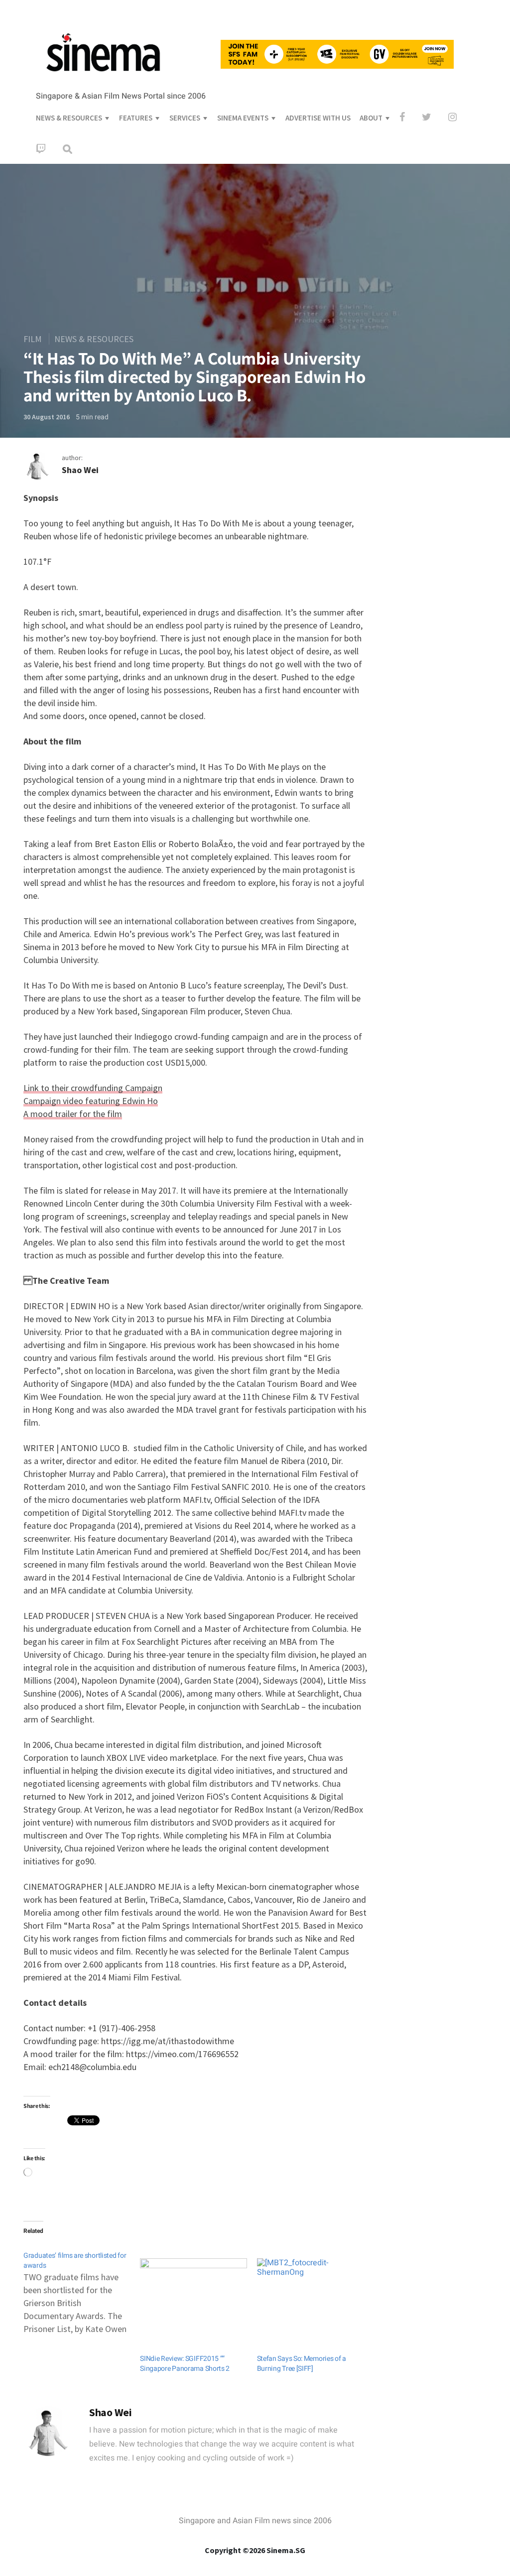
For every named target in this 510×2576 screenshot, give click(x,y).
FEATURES (136, 118)
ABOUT (371, 118)
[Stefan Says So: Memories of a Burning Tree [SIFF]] (310, 2289)
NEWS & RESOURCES (69, 118)
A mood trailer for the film (73, 1114)
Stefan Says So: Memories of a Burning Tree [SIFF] (302, 2364)
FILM (33, 339)
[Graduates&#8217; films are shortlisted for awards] (82, 2288)
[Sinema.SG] (103, 78)
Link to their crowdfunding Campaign (93, 1088)
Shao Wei (80, 470)
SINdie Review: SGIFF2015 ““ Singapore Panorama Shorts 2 (185, 2364)
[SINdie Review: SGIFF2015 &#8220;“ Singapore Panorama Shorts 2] (193, 2289)
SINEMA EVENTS (243, 118)
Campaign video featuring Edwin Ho (91, 1101)
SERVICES (185, 118)
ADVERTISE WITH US (318, 118)
